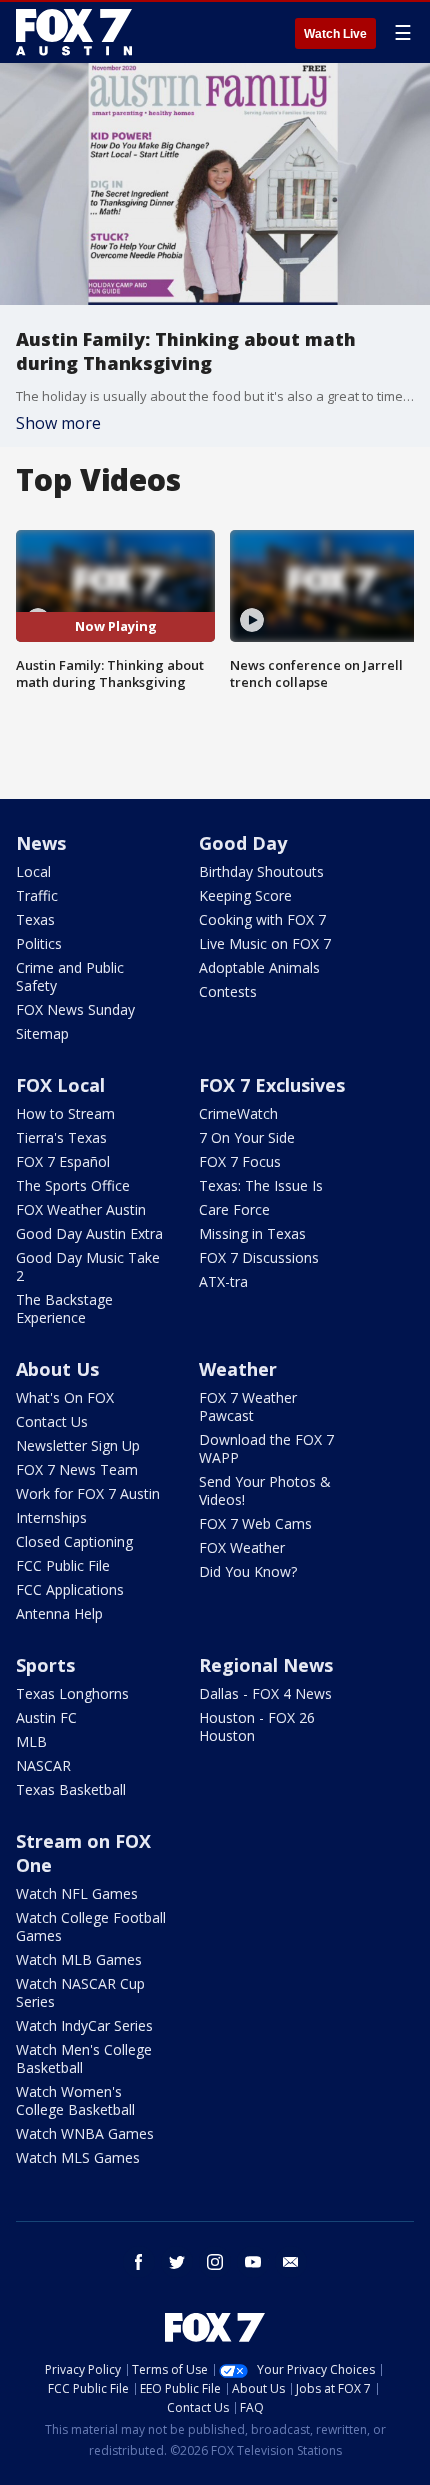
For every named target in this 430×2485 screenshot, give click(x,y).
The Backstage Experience (64, 1308)
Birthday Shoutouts (261, 871)
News (41, 843)
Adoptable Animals (259, 967)
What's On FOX (65, 1397)
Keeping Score (245, 895)
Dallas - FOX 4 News (265, 1693)
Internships (51, 1517)
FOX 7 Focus (240, 1161)
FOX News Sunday (75, 1009)
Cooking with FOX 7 (262, 919)
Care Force (234, 1209)
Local (33, 871)
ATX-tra (223, 1281)
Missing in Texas (252, 1233)
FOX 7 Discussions (259, 1257)
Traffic (37, 895)
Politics (39, 943)
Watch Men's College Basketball (84, 2058)
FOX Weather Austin (81, 1209)
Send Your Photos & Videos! (265, 1490)
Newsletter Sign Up (78, 1445)
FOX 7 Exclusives (272, 1085)
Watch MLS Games (78, 2157)
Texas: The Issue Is (261, 1185)
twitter (177, 2262)
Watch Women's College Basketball (75, 2100)
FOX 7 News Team (77, 1469)
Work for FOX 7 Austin (88, 1493)
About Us (57, 1369)
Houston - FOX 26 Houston (257, 1726)
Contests (228, 991)
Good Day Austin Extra (89, 1233)
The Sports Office (73, 1185)
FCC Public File (63, 1565)
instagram (215, 2262)
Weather (238, 1369)
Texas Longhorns (72, 1693)
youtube (253, 2262)
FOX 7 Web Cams (255, 1523)
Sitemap (42, 1033)
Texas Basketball (71, 1789)
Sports (45, 1665)
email (291, 2262)
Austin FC (46, 1717)
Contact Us (52, 1421)
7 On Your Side (247, 1137)
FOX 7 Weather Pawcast (248, 1406)
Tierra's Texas (61, 1137)
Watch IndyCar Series (84, 2025)
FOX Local (60, 1085)
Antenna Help (59, 1613)
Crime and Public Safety (70, 976)
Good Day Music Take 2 (88, 1266)
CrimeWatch (238, 1113)
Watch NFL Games (77, 1893)
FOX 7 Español (63, 1161)
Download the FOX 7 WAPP (266, 1448)
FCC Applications (70, 1589)
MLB (31, 1741)
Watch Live (335, 34)
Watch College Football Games (91, 1926)
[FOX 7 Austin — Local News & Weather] (74, 32)
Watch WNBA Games (85, 2133)
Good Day (243, 843)
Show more (58, 423)
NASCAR (43, 1765)
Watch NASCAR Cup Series (80, 1992)
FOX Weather (242, 1547)
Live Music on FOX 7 (265, 943)
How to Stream (65, 1113)
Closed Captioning (74, 1541)
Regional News (266, 1665)
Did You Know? (248, 1571)
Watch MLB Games (79, 1959)
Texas (35, 919)
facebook (139, 2262)
